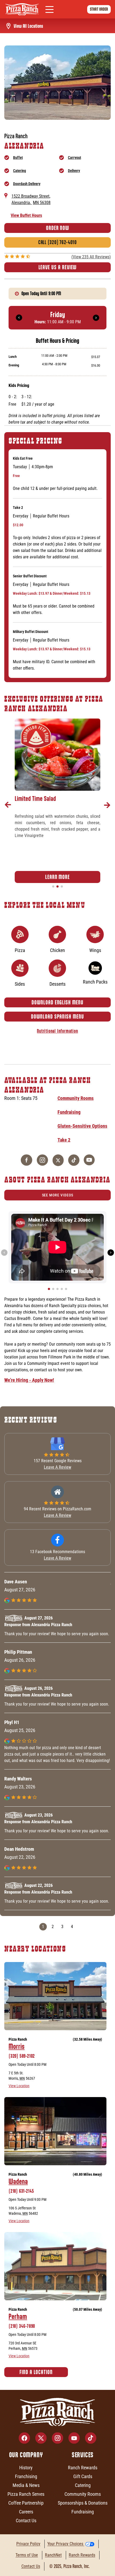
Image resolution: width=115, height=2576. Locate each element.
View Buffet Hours (26, 215)
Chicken (57, 950)
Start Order (99, 9)
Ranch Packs (95, 982)
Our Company (26, 2455)
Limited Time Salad (35, 798)
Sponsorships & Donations (83, 2503)
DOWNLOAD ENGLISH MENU (57, 1002)
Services (83, 2455)
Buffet (18, 158)
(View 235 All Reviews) (91, 257)
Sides (20, 984)
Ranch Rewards (83, 2468)
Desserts (57, 984)
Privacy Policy (28, 2544)
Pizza (20, 950)
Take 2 (64, 1140)
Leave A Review (57, 1467)
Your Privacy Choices (65, 2544)
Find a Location (36, 2372)
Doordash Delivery (27, 184)
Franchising (26, 2476)
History (26, 2468)
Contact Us (26, 2521)
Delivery (74, 171)
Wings (95, 950)
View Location (19, 2086)
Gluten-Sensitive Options (82, 1126)
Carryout (74, 158)
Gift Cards (83, 2476)
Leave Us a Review (58, 267)
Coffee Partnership (26, 2503)
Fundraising (69, 1112)
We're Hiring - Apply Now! (29, 1380)
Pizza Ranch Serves (26, 2494)
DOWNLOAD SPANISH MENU (57, 1017)
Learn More (57, 877)
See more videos (58, 1195)
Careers (26, 2512)
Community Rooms (76, 1098)
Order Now (57, 228)
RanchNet (53, 2555)
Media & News (26, 2485)
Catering (20, 171)
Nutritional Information (57, 1031)
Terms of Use (27, 2555)
